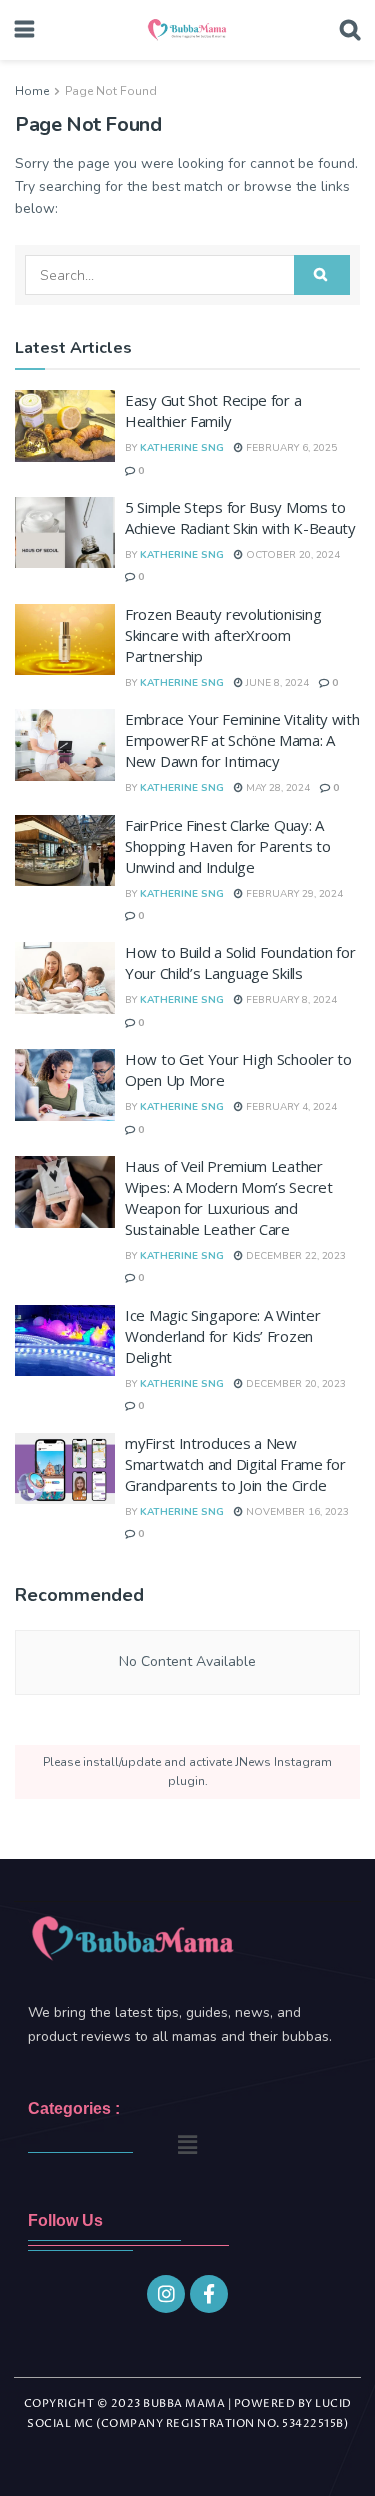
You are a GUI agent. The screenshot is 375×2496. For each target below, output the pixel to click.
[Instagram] (166, 2294)
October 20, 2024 (291, 555)
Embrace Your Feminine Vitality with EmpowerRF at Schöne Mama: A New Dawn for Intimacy (242, 740)
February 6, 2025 (290, 448)
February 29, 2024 (293, 894)
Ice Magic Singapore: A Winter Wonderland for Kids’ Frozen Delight (222, 1336)
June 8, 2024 (276, 683)
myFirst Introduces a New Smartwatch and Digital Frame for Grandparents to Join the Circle (235, 1464)
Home (32, 91)
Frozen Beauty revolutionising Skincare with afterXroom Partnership (223, 635)
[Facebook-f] (209, 2294)
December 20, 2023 (294, 1384)
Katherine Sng (182, 448)
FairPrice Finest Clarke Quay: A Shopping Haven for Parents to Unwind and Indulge (227, 846)
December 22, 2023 (294, 1256)
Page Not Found (111, 91)
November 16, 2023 (296, 1512)
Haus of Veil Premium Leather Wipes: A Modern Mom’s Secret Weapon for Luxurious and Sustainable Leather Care (229, 1197)
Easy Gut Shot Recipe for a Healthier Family (213, 410)
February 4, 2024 (290, 1107)
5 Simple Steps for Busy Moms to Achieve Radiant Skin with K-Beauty (240, 517)
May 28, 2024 (276, 788)
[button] (187, 2145)
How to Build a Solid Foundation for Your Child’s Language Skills (240, 962)
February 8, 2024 (290, 1000)
